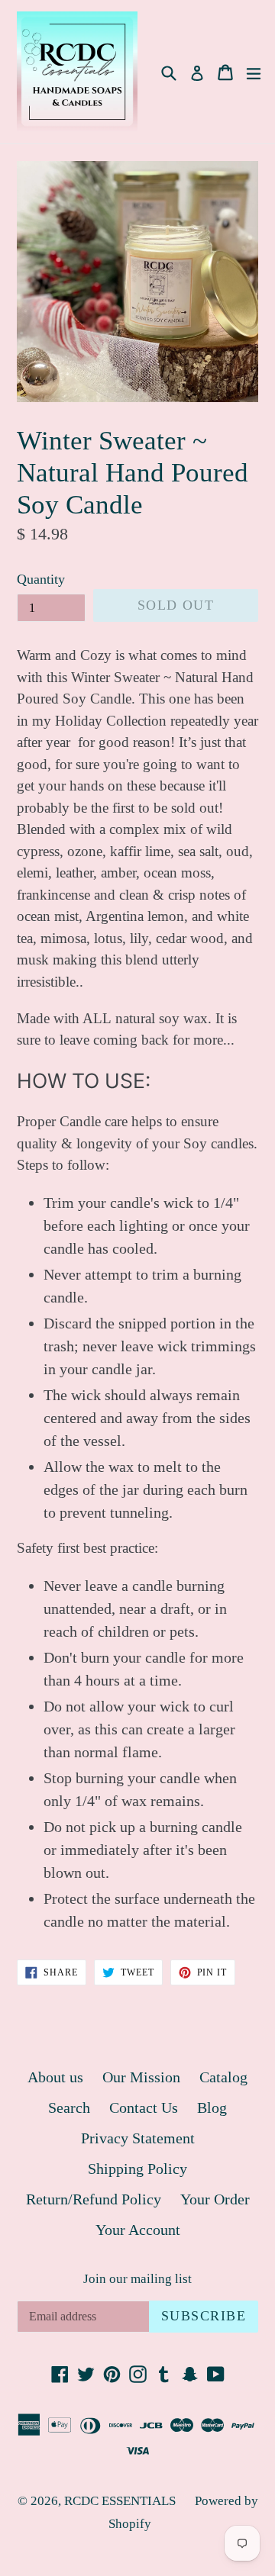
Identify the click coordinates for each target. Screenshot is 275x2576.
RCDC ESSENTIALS (120, 2501)
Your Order (215, 2199)
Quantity (41, 579)
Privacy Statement (138, 2138)
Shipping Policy (137, 2169)
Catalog (223, 2077)
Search (69, 2107)
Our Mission (141, 2077)
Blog (212, 2107)
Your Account (138, 2230)
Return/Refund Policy (94, 2199)
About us (55, 2077)
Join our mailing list (137, 2279)
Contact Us (144, 2107)
